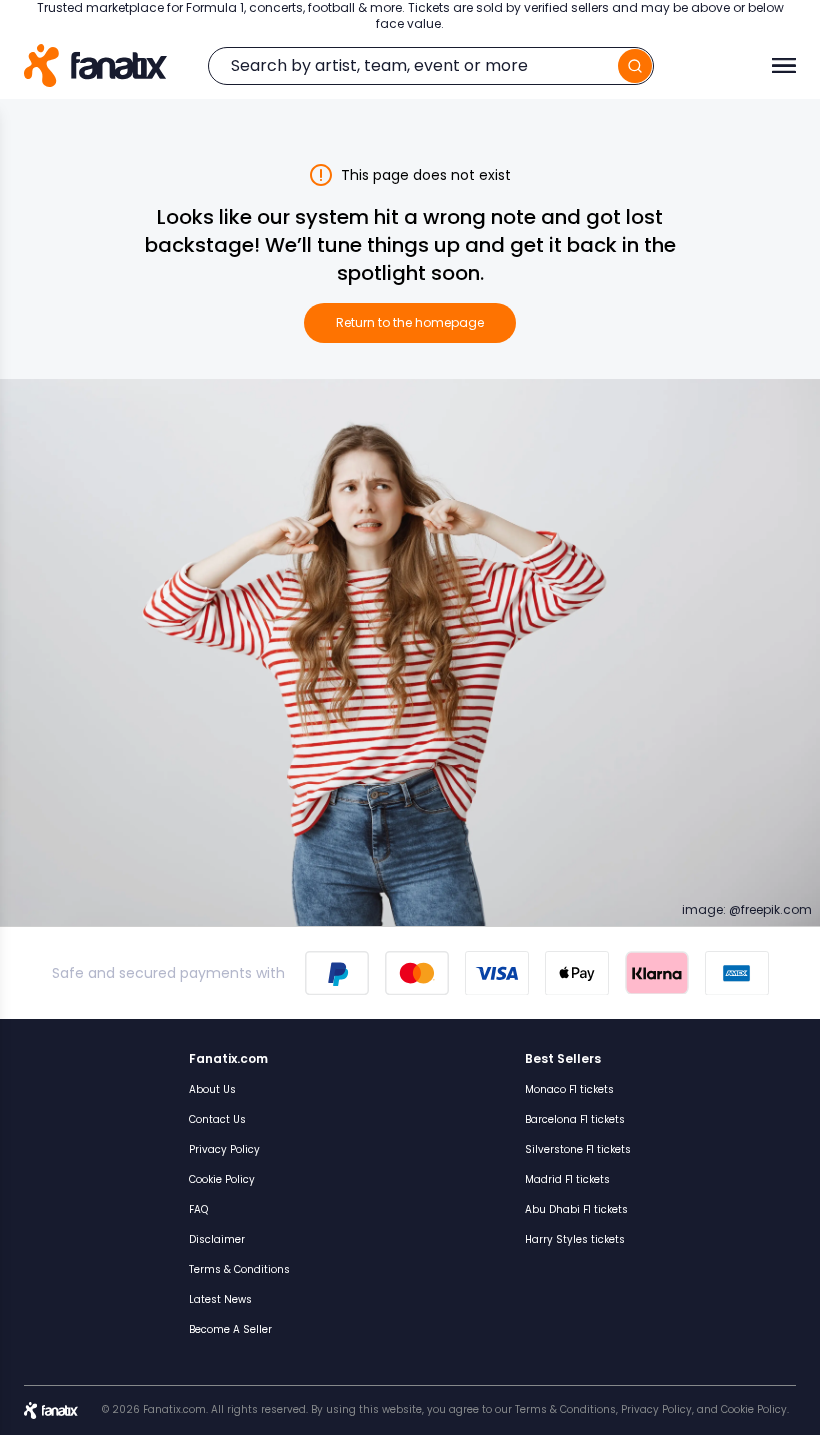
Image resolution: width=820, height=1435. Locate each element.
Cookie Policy (222, 1179)
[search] (635, 66)
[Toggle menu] (784, 66)
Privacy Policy (224, 1149)
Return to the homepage (410, 322)
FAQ (198, 1209)
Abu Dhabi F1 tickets (576, 1209)
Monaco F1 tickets (569, 1089)
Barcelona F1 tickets (575, 1119)
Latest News (220, 1299)
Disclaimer (217, 1239)
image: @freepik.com (747, 910)
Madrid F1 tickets (567, 1179)
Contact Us (217, 1119)
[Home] (95, 65)
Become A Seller (230, 1329)
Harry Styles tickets (575, 1239)
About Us (212, 1089)
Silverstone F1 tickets (578, 1149)
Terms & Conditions (239, 1269)
